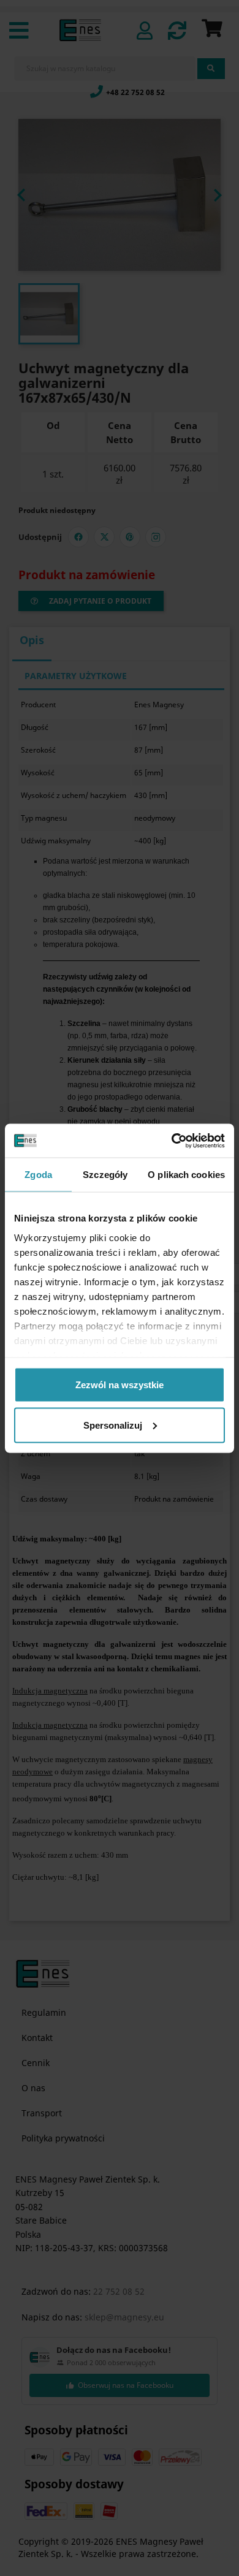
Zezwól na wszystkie (120, 1385)
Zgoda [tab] (38, 1175)
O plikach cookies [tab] (186, 1175)
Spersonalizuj (113, 1425)
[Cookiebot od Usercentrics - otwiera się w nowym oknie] (172, 1141)
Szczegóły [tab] (105, 1175)
